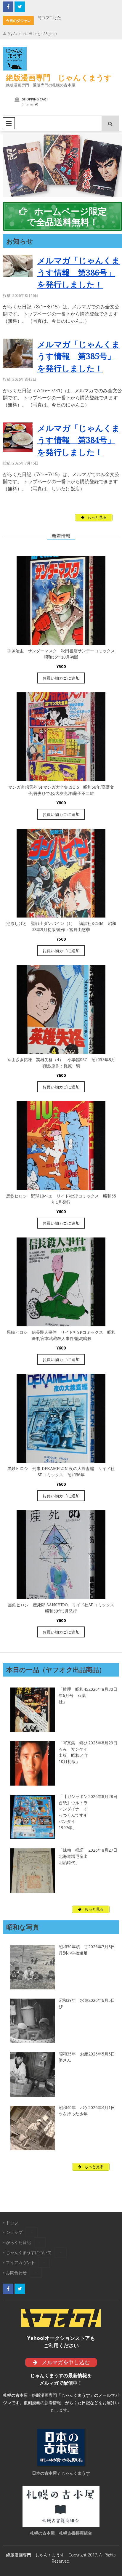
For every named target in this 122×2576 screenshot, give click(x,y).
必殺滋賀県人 (58, 17)
